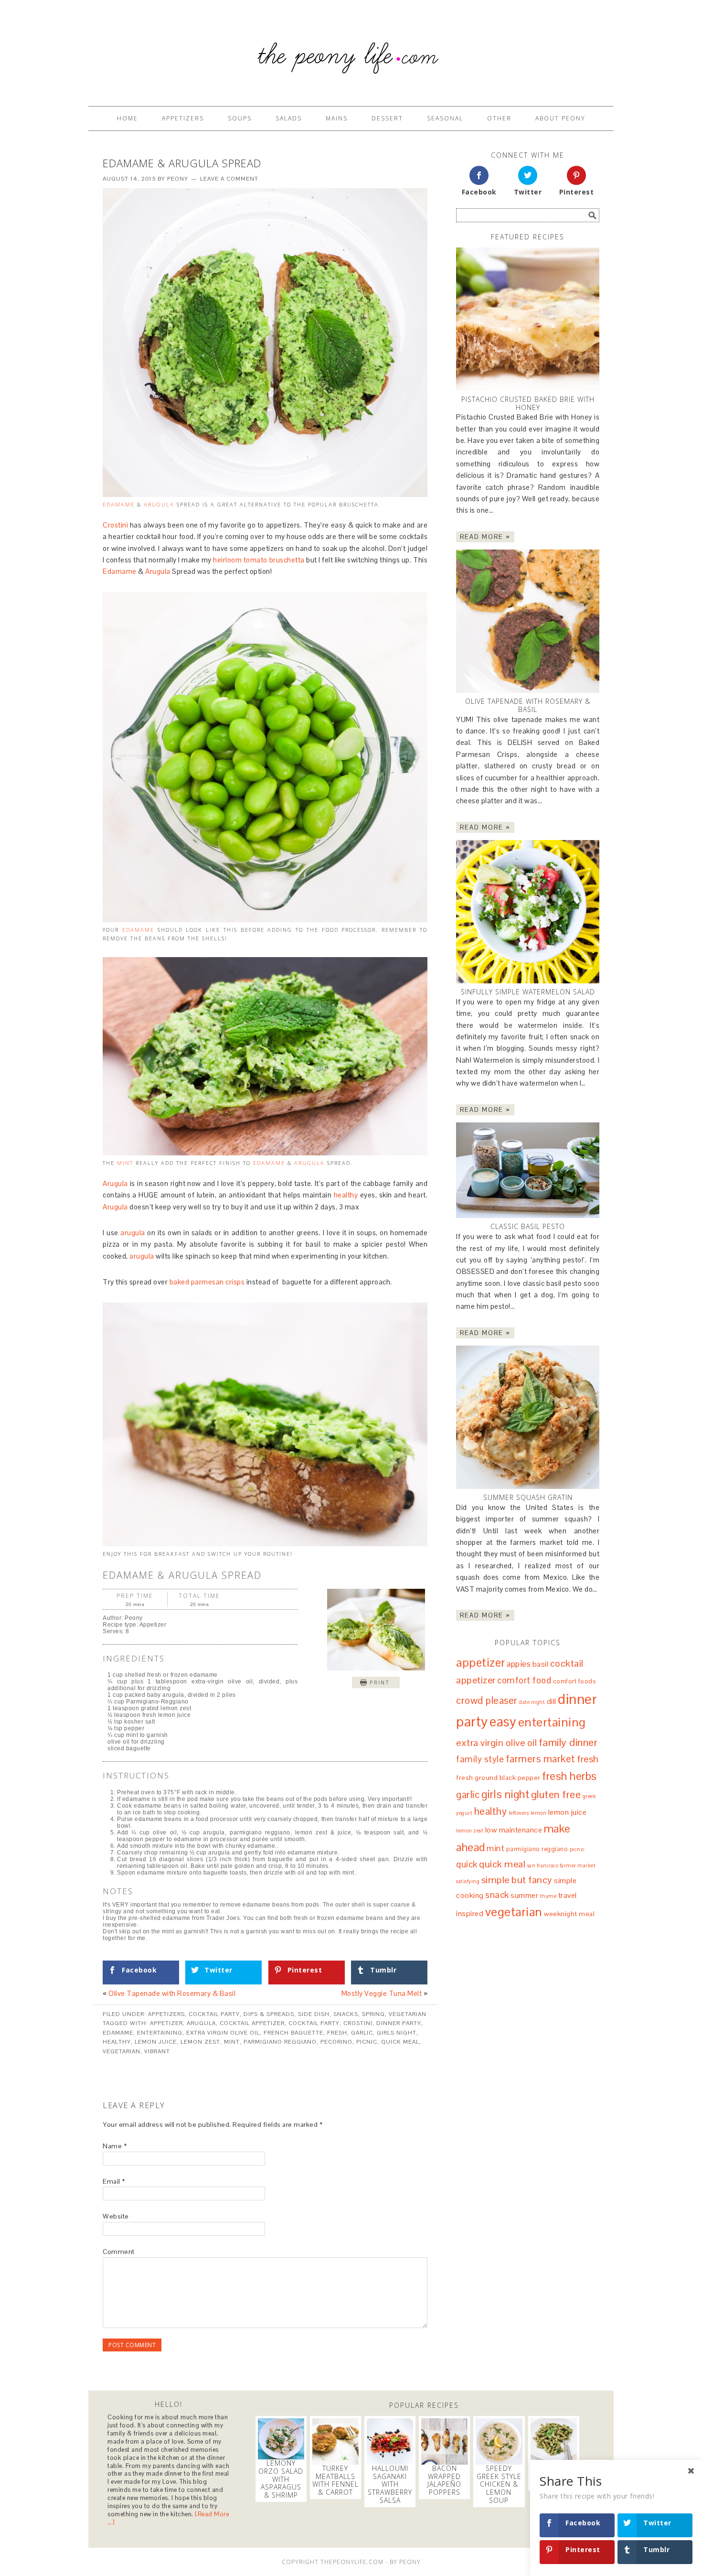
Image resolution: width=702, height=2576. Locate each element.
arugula (133, 1233)
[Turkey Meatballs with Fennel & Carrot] (335, 2441)
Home (128, 118)
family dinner (568, 1742)
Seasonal (445, 118)
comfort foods (574, 1681)
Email (114, 2181)
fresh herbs (569, 1776)
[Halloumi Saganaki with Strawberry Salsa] (390, 2441)
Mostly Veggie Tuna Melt (382, 1993)
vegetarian (122, 2051)
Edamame (119, 504)
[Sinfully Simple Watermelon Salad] (528, 912)
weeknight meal (569, 1914)
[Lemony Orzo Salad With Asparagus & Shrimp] (281, 2439)
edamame (138, 930)
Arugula (159, 504)
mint (125, 1163)
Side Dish (314, 2014)
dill (552, 1701)
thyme (548, 1896)
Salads (289, 118)
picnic (367, 2042)
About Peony (560, 118)
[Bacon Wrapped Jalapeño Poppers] (444, 2441)
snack (497, 1895)
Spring (373, 2014)
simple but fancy (517, 1880)
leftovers (519, 1813)
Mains (337, 118)
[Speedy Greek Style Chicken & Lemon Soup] (499, 2441)
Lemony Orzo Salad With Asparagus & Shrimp (281, 2479)
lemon (539, 1813)
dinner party (399, 2023)
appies (519, 1664)
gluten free (556, 1794)
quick (467, 1864)
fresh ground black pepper (498, 1778)
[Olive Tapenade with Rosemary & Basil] (528, 621)
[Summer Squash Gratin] (528, 1417)
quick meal (400, 2042)
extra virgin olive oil (223, 2033)
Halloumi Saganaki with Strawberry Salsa (390, 2484)
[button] (376, 1682)
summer (524, 1895)
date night (532, 1702)
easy (503, 1722)
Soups (240, 118)
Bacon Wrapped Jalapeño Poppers (444, 2480)
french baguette (293, 2033)
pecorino (336, 2042)
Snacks (346, 2014)
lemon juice (156, 2042)
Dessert (387, 118)
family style (480, 1759)
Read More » (485, 537)
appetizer (166, 2023)
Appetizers (183, 118)
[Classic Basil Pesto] (528, 1170)
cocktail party (314, 2023)
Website (116, 2216)
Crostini (115, 525)
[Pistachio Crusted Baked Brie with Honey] (528, 319)
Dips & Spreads (269, 2014)
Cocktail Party (214, 2014)
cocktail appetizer (252, 2023)
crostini (358, 2023)
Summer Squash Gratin (528, 1497)
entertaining (160, 2033)
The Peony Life (351, 49)
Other (499, 118)
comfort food (524, 1680)
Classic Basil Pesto (528, 1226)
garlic (362, 2033)
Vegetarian (408, 2014)
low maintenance (514, 1830)
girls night (397, 2033)
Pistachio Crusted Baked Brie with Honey (528, 403)
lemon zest (200, 2042)
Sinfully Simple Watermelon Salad (528, 992)
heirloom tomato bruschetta (259, 560)
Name (115, 2146)
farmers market (541, 1759)
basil (541, 1664)
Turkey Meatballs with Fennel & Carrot (335, 2480)
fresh (337, 2033)
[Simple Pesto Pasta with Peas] (554, 2441)
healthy (346, 1195)
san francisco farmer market (562, 1865)
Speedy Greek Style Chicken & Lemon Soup (499, 2484)
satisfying (468, 1881)
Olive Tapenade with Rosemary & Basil (172, 1993)
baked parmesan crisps (207, 1282)
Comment (119, 2252)
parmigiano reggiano (280, 2042)
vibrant (157, 2051)
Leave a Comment (229, 179)
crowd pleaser (487, 1700)
